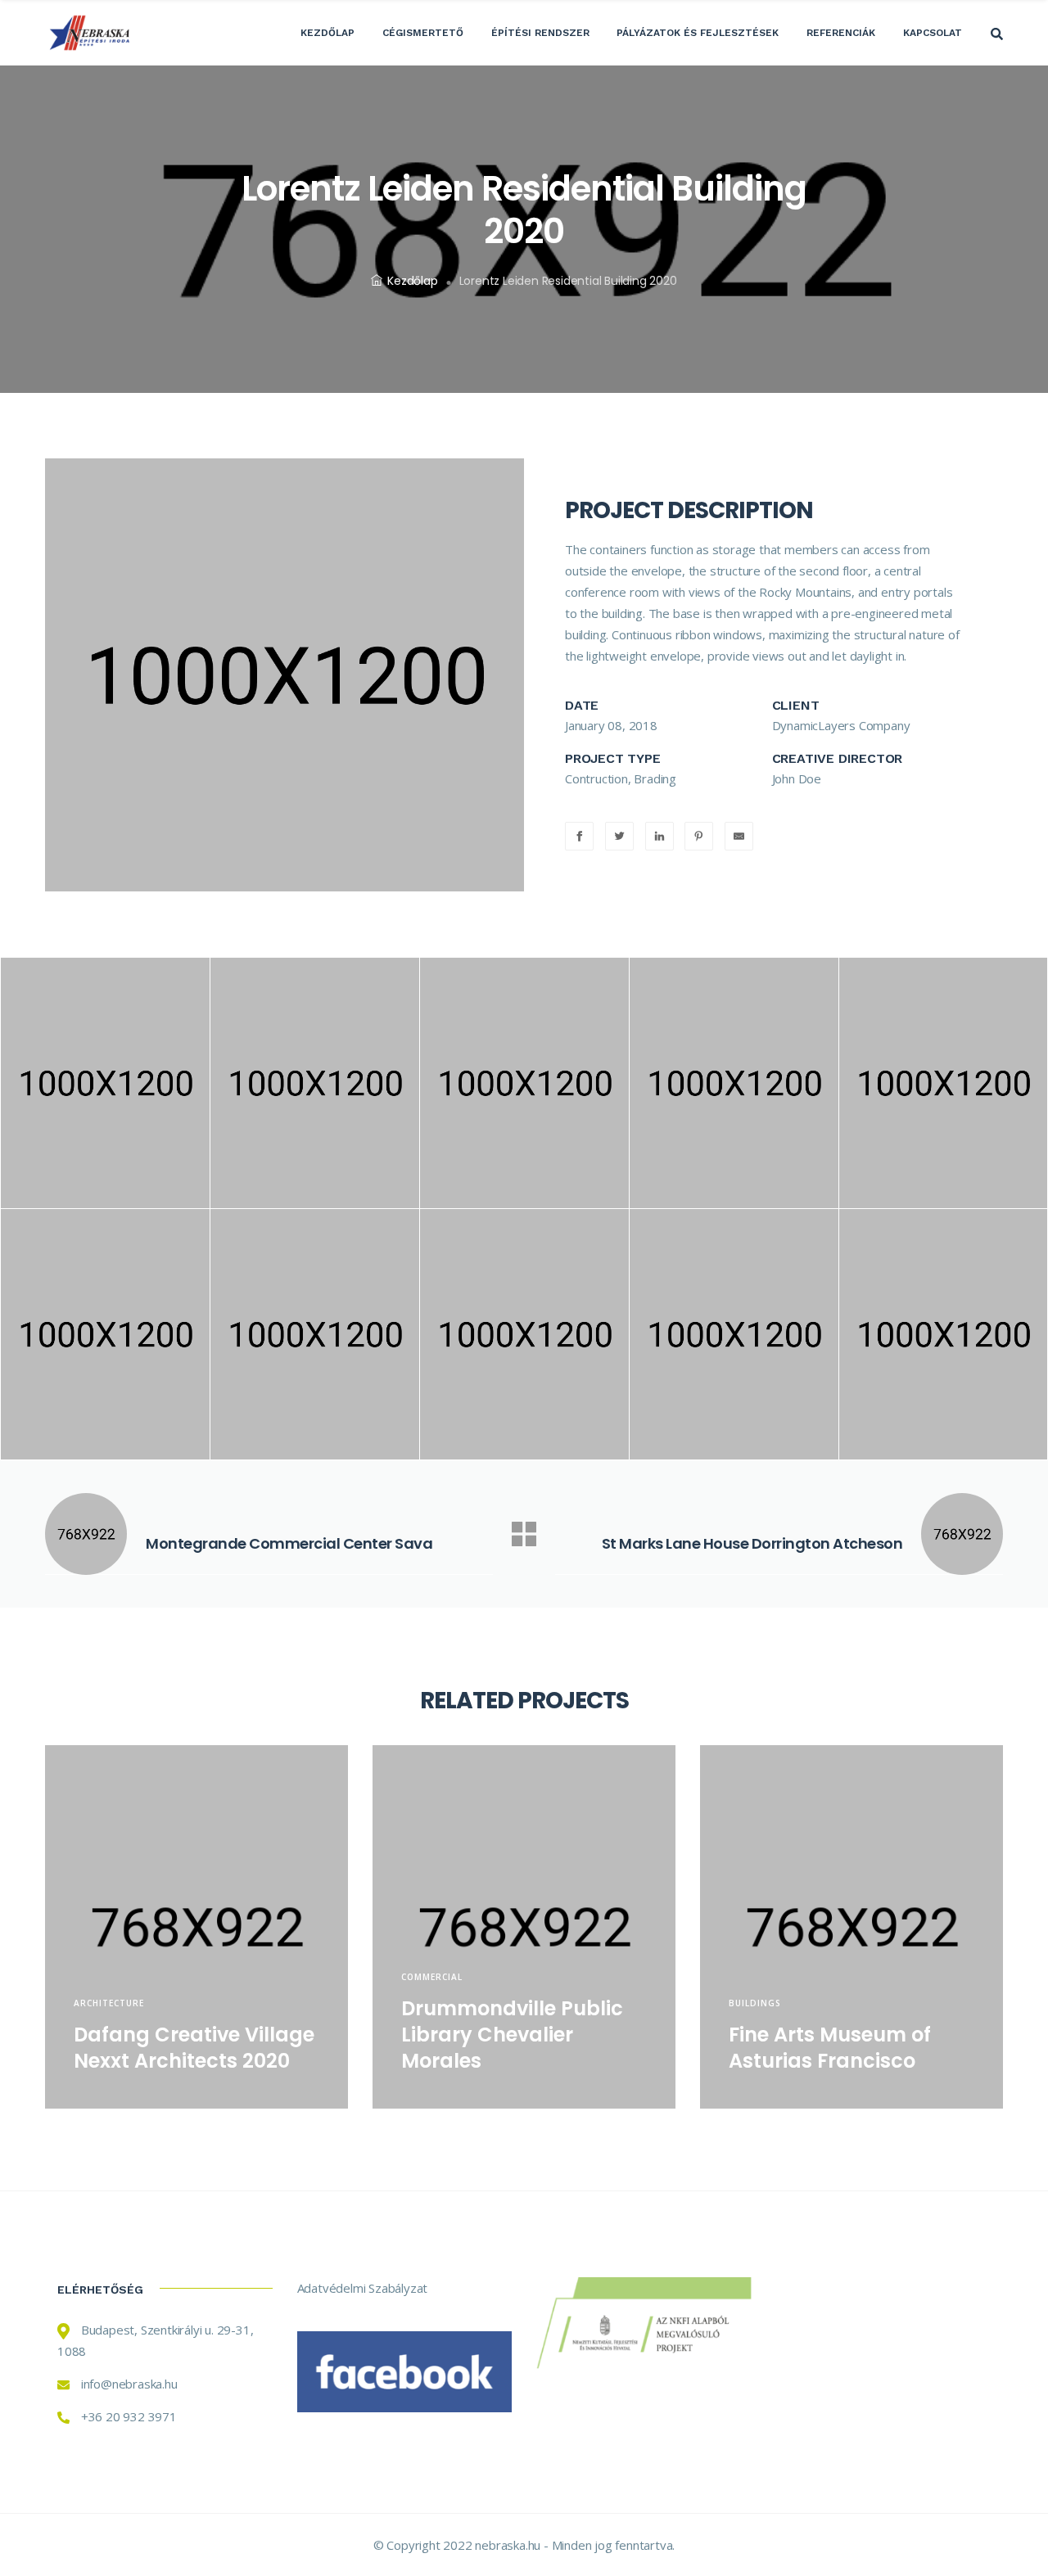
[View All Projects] (524, 1534)
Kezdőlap (327, 33)
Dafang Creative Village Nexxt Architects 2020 (194, 2048)
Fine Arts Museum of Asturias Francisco (830, 2048)
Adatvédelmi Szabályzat (363, 2288)
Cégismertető (423, 33)
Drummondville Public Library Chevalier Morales (512, 2035)
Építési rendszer (540, 33)
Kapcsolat (933, 33)
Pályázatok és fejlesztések (698, 33)
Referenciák (841, 33)
